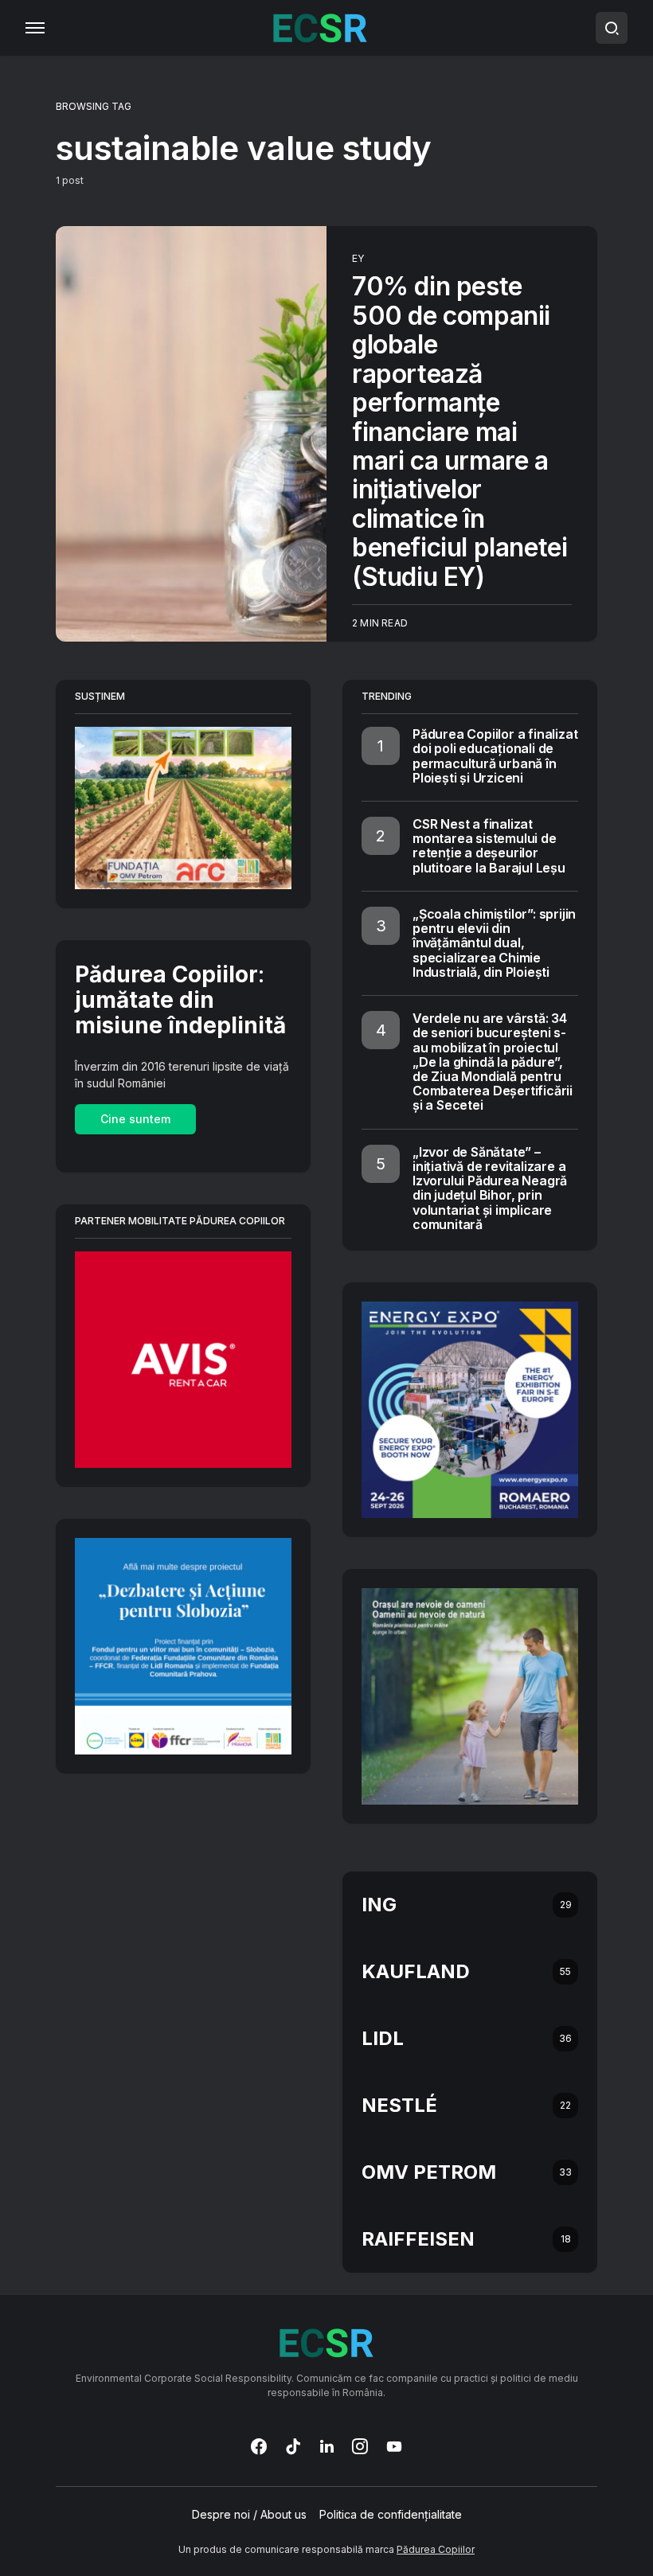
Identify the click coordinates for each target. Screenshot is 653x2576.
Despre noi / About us (249, 2515)
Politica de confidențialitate (391, 2515)
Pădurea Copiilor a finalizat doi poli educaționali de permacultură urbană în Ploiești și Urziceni (495, 756)
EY (358, 258)
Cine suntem (135, 1119)
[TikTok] (293, 2446)
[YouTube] (394, 2446)
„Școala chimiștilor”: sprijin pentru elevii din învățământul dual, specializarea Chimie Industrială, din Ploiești (494, 943)
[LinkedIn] (327, 2446)
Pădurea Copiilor (436, 2549)
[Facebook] (259, 2446)
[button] (35, 28)
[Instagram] (360, 2446)
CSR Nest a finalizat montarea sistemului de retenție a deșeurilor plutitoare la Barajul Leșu (489, 846)
